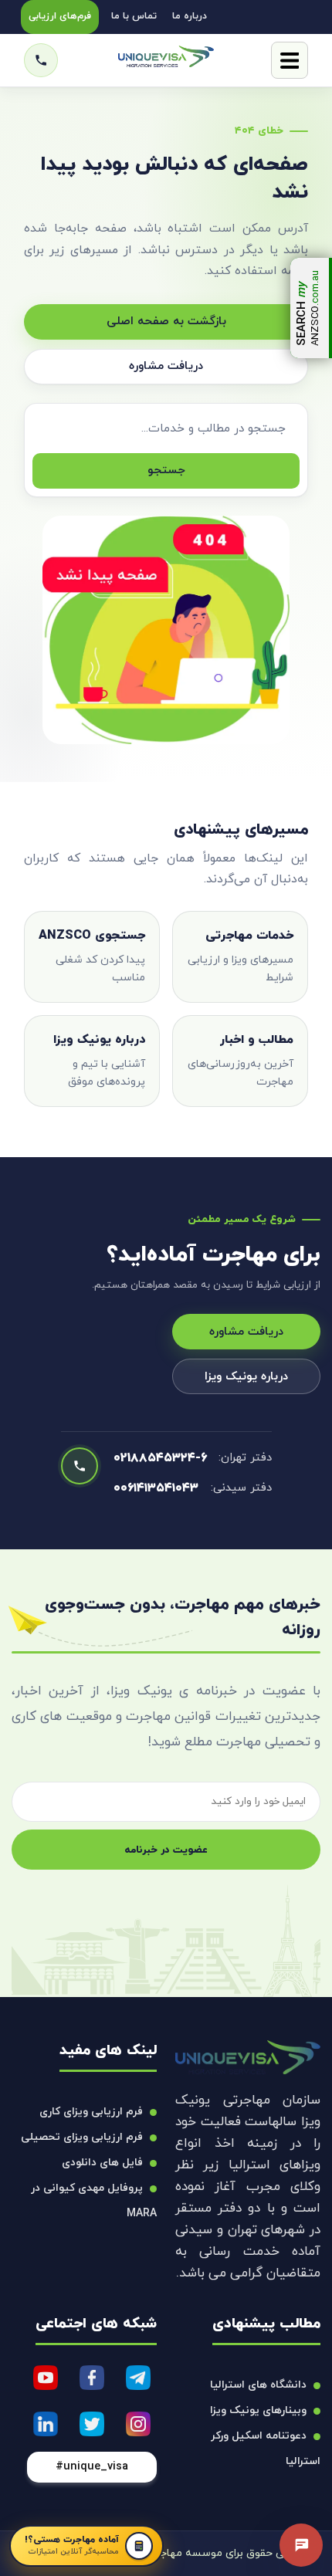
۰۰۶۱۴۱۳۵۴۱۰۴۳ (156, 1488)
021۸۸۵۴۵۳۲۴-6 (160, 1458)
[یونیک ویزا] (166, 61)
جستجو (166, 471)
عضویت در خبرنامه (166, 1850)
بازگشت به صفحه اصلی (166, 322)
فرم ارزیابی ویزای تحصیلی (82, 2137)
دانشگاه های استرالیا (258, 2385)
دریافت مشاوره (166, 366)
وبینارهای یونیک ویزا (258, 2410)
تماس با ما (134, 16)
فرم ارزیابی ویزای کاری (91, 2112)
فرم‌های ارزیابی (60, 16)
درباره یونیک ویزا (246, 1377)
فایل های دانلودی (102, 2163)
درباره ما (190, 16)
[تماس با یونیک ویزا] (41, 60)
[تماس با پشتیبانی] (301, 2545)
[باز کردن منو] (290, 60)
